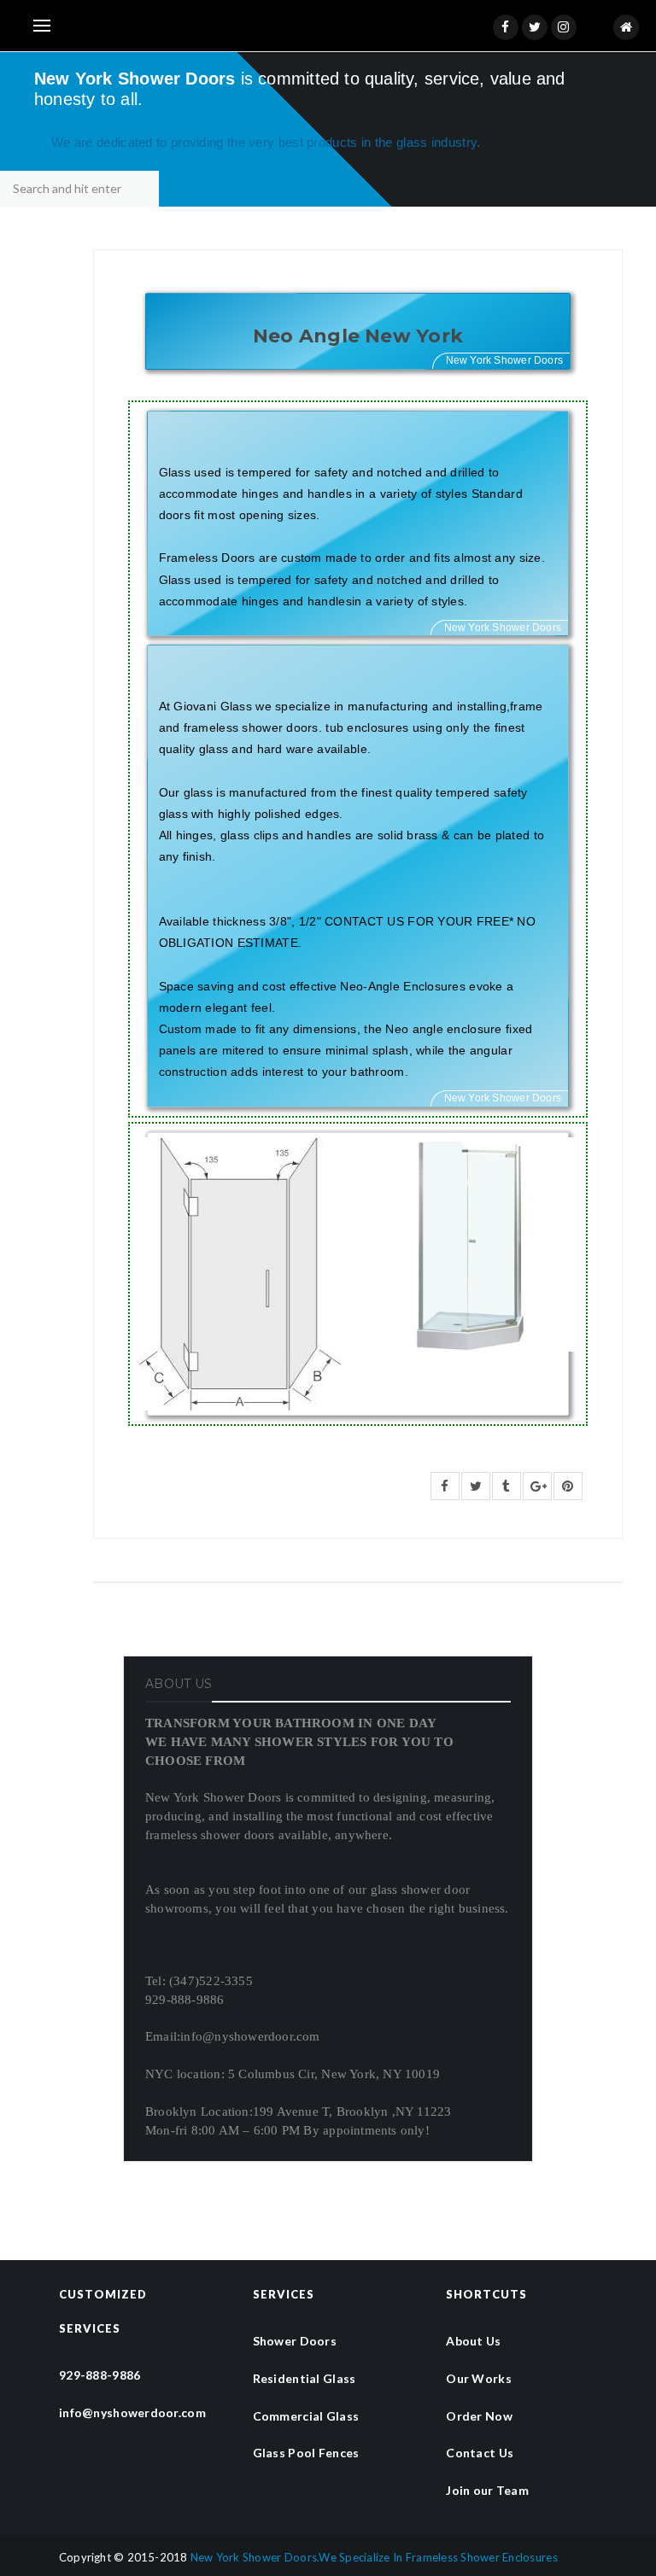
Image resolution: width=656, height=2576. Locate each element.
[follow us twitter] (535, 27)
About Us (473, 2341)
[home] (626, 27)
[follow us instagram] (564, 27)
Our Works (479, 2378)
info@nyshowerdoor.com (132, 2412)
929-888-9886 (100, 2375)
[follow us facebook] (506, 27)
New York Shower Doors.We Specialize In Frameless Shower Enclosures (374, 2557)
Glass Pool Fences (306, 2453)
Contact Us (480, 2453)
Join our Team (487, 2490)
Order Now (479, 2416)
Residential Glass (305, 2378)
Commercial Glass (306, 2416)
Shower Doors (295, 2341)
